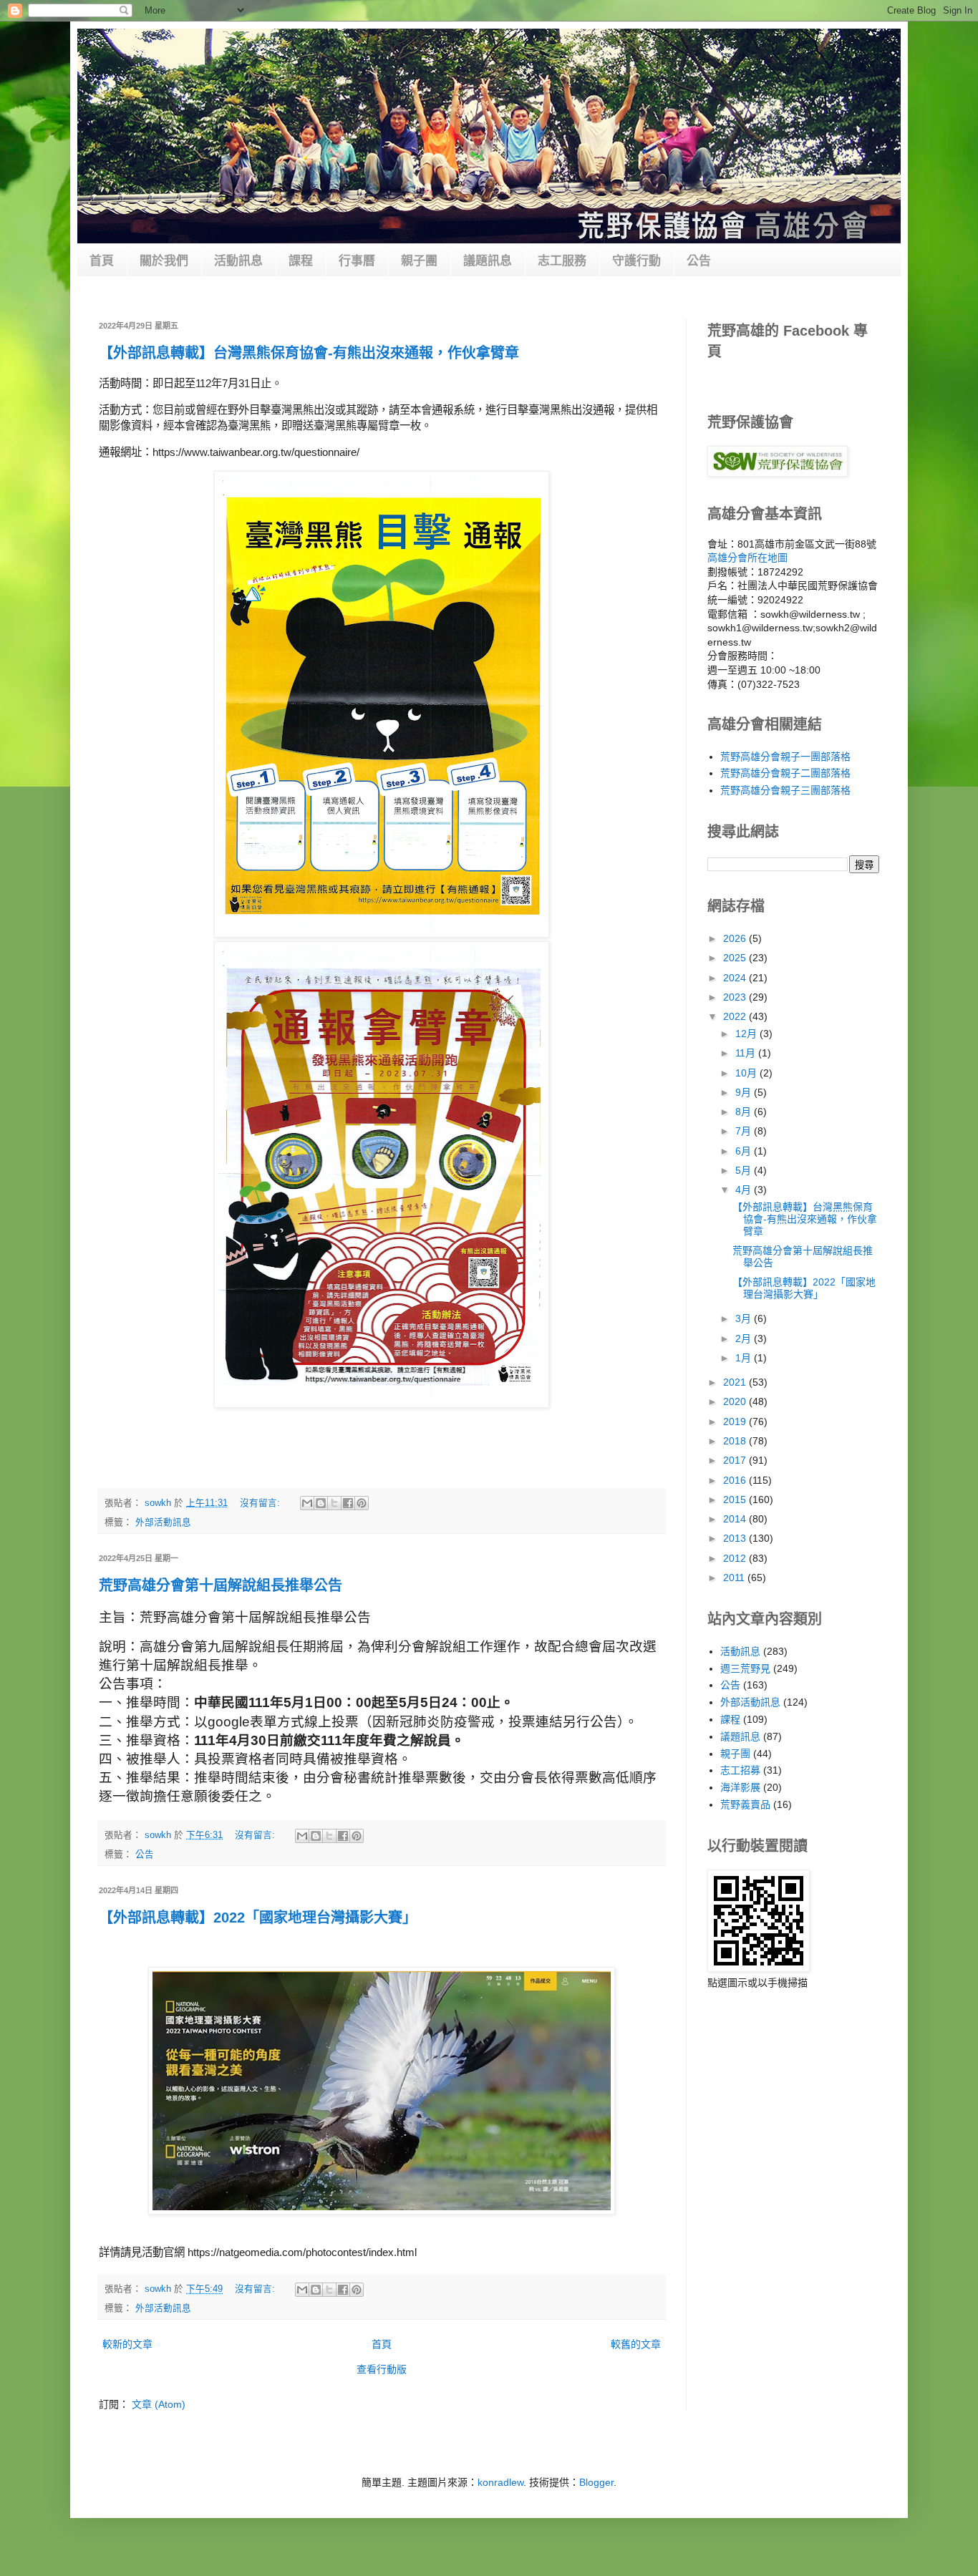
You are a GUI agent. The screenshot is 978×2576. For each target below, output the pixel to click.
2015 (736, 1500)
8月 (745, 1112)
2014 (736, 1519)
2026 (736, 938)
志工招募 (740, 1770)
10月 (747, 1073)
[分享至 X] (334, 1503)
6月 (745, 1151)
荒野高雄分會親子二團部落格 (785, 773)
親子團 (419, 261)
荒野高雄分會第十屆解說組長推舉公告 (221, 1585)
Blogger (596, 2482)
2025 (736, 958)
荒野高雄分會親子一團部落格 (785, 757)
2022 (736, 1016)
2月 (745, 1338)
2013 (736, 1538)
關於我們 (164, 261)
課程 (301, 261)
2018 (736, 1441)
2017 (736, 1460)
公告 (699, 261)
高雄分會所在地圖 (747, 558)
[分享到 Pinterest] (362, 1503)
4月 (745, 1190)
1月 (745, 1358)
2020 (736, 1401)
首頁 (102, 261)
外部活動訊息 (163, 1522)
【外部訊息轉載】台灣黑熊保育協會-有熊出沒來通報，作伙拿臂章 (309, 353)
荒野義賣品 (745, 1804)
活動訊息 (238, 261)
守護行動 (636, 261)
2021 (736, 1382)
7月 (745, 1131)
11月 (747, 1053)
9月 (745, 1092)
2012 (736, 1558)
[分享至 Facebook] (348, 1503)
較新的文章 (127, 2344)
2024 (736, 978)
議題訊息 (488, 261)
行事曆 (357, 261)
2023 (736, 997)
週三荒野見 (745, 1668)
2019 (736, 1421)
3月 (745, 1318)
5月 (745, 1170)
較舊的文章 (636, 2344)
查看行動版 (382, 2369)
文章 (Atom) (159, 2404)
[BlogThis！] (321, 1503)
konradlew (500, 2482)
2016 (736, 1480)
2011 (735, 1578)
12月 (747, 1034)
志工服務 (562, 261)
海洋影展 (740, 1787)
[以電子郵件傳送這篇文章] (307, 1503)
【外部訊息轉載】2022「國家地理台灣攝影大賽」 (258, 1918)
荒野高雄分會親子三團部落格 (785, 790)
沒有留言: (261, 1503)
